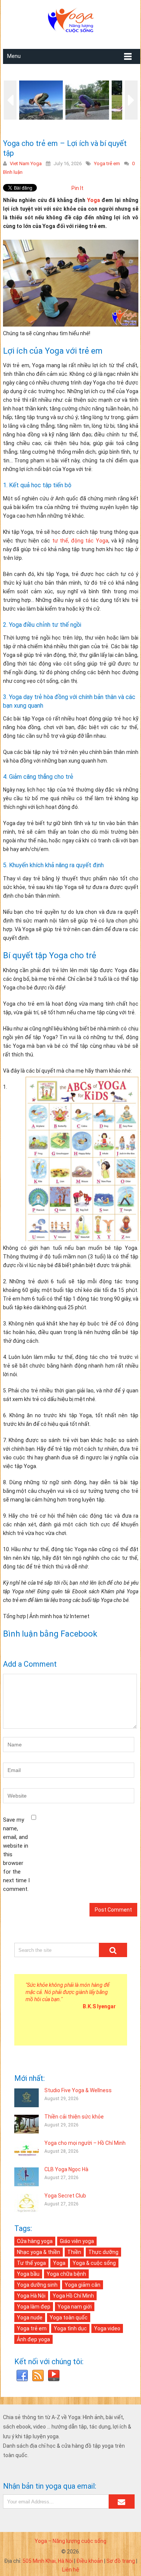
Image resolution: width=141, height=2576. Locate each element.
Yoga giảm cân (83, 2285)
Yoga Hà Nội (31, 2296)
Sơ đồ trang (121, 2561)
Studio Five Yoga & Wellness (78, 2090)
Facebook (22, 2376)
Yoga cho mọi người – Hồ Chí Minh (85, 2143)
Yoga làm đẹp (34, 2307)
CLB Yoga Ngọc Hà (66, 2169)
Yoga (94, 200)
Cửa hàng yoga (35, 2241)
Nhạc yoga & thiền (39, 2252)
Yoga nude (30, 2318)
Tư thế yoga (31, 2263)
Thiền (74, 2252)
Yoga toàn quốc (69, 2318)
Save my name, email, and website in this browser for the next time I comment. (16, 1854)
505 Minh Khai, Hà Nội (48, 2561)
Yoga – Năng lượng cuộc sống (70, 2541)
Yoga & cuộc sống (94, 2263)
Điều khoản (90, 2561)
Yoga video (107, 2328)
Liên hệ (71, 2570)
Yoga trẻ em (107, 163)
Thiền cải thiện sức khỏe (74, 2117)
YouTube (54, 2376)
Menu (14, 56)
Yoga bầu (28, 2274)
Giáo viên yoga (77, 2241)
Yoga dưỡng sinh (37, 2285)
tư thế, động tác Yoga (80, 541)
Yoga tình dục (70, 2328)
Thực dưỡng (103, 2252)
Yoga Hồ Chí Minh (73, 2296)
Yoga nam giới (75, 2307)
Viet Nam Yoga (26, 163)
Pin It (77, 188)
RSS (38, 2376)
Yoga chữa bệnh (66, 2274)
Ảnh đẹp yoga (33, 2339)
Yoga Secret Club (65, 2196)
